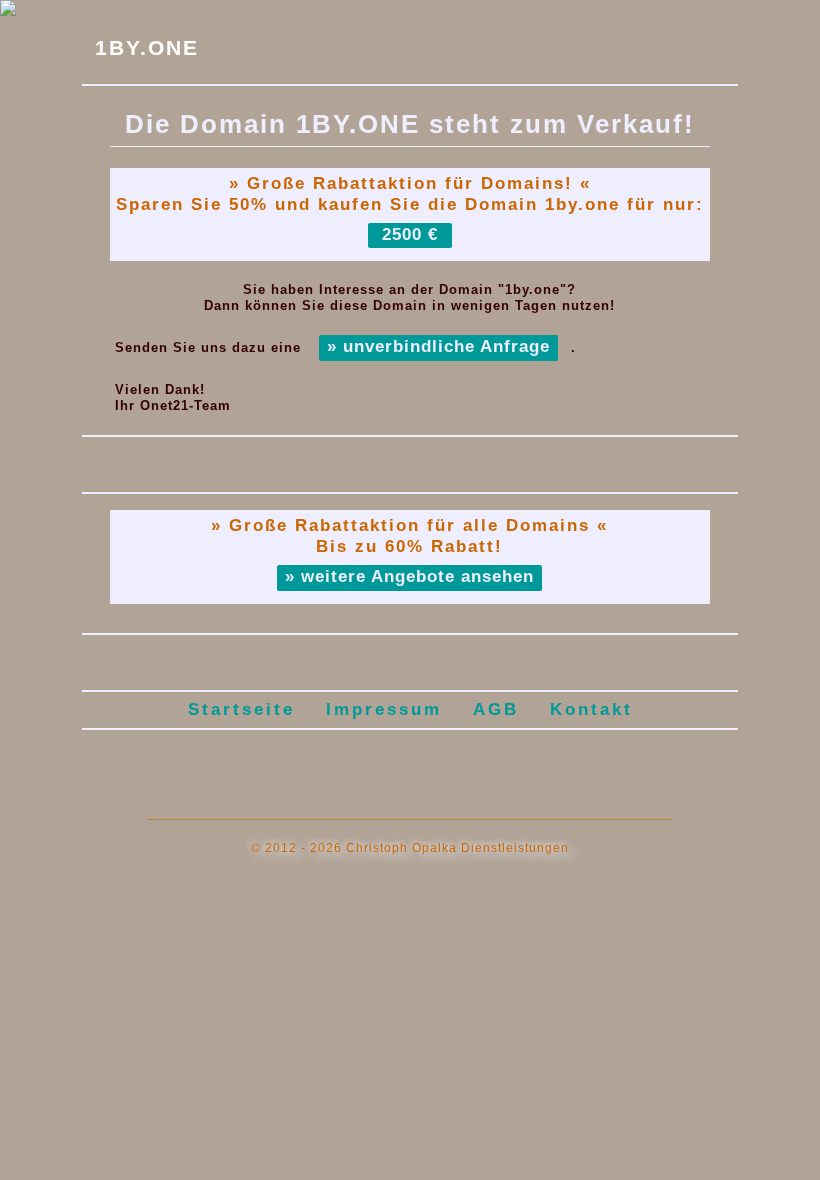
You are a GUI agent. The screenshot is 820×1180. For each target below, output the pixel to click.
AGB (496, 709)
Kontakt (591, 709)
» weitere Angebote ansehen (409, 576)
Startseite (241, 709)
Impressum (384, 709)
